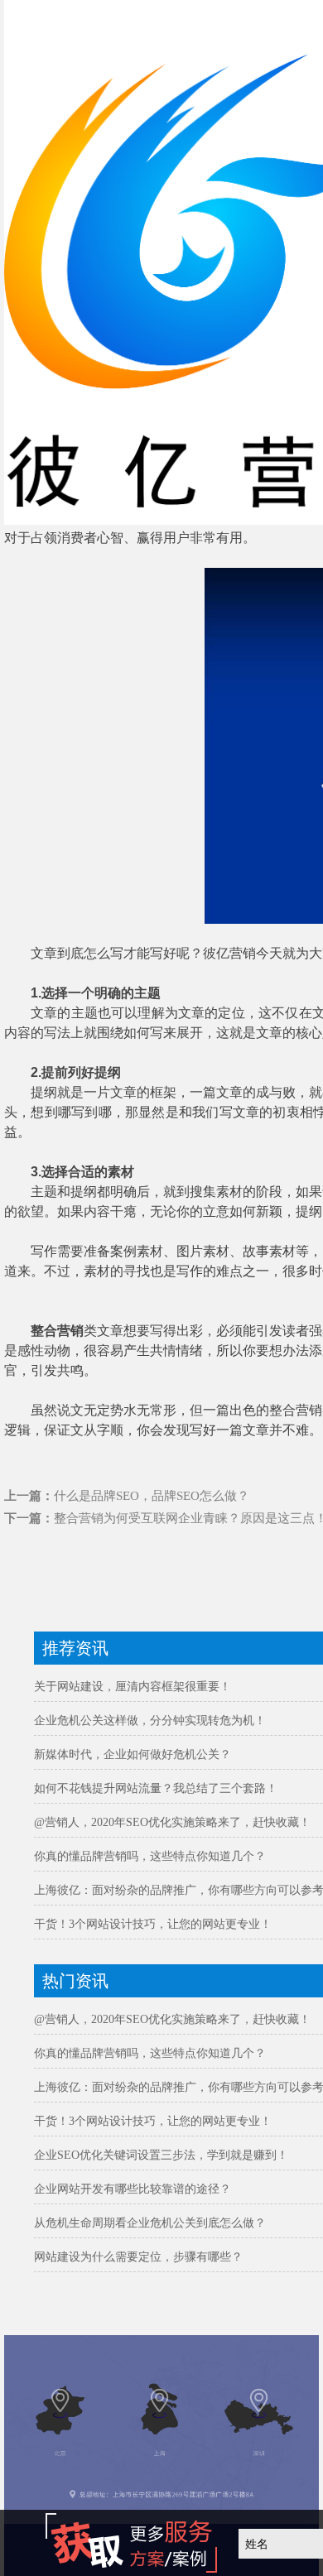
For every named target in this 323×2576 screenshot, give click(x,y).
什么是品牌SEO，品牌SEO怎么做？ (152, 1496)
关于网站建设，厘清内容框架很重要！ (133, 1687)
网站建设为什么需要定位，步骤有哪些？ (138, 2257)
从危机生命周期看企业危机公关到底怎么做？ (150, 2223)
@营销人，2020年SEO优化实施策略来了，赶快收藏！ (172, 1822)
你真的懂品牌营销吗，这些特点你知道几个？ (150, 1856)
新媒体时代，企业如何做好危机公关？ (133, 1754)
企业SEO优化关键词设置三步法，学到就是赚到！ (161, 2155)
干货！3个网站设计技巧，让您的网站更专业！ (153, 1924)
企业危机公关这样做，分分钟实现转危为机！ (150, 1721)
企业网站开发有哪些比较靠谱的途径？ (133, 2189)
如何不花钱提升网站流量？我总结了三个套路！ (156, 1788)
